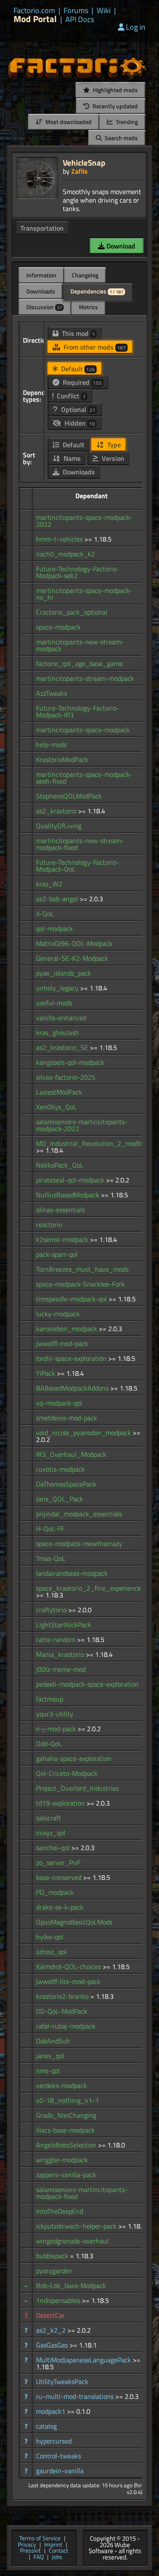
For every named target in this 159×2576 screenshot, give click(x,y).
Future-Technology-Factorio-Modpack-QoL (78, 866)
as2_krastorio (57, 811)
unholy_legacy (58, 988)
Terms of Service (40, 2539)
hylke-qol (50, 1937)
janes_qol (50, 2056)
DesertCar (50, 2315)
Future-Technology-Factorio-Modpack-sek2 (78, 572)
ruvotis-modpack (60, 1469)
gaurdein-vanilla (60, 2471)
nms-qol (48, 2071)
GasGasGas (53, 2345)
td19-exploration (61, 1803)
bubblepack (53, 2256)
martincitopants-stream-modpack (85, 678)
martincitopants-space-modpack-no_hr (84, 594)
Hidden (79, 423)
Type (113, 445)
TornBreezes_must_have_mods (82, 1269)
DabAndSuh (53, 2041)
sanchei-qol (54, 1848)
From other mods (94, 347)
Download (120, 246)
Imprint (53, 2545)
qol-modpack (54, 928)
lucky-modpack (58, 1314)
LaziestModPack (59, 1092)
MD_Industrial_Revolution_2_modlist (91, 1143)
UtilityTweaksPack (62, 2381)
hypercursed (54, 2441)
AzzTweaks (52, 693)
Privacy (27, 2545)
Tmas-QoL (51, 1558)
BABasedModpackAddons (73, 1388)
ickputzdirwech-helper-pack (77, 2226)
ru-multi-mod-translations (76, 2396)
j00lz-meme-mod (61, 1669)
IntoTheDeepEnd (60, 2211)
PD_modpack (55, 1892)
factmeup (50, 1699)
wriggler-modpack (62, 2160)
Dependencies (97, 291)
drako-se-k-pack (60, 1907)
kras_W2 (49, 884)
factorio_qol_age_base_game (79, 663)
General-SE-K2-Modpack (72, 958)
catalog (46, 2426)
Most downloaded (68, 122)
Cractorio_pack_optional (72, 612)
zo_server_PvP (58, 1862)
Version (112, 458)
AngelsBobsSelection (67, 2145)
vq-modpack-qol (59, 1403)
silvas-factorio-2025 (66, 1077)
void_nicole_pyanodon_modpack (84, 1433)
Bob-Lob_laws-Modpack (71, 2285)
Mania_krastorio (61, 1654)
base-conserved (60, 1877)
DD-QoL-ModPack (62, 2011)
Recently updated (114, 106)
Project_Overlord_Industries (77, 1788)
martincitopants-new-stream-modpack (80, 645)
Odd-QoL (49, 1744)
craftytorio (52, 1610)
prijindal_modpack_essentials (79, 1514)
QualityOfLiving (59, 826)
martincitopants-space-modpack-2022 (84, 521)
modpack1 (52, 2411)
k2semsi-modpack (63, 1239)
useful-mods (54, 1003)
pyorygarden (54, 2271)
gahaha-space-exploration (74, 1758)
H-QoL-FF (50, 1529)
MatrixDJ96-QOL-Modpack (74, 943)
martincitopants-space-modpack (83, 730)
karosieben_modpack (67, 1329)
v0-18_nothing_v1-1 (67, 2100)
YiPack (46, 1373)
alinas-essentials (60, 1210)
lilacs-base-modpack (66, 2130)
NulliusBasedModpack (68, 1195)
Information (41, 275)
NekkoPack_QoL (60, 1165)
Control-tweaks (59, 2456)
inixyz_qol (51, 1833)
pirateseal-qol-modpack (71, 1180)
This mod (78, 333)
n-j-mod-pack (57, 1729)
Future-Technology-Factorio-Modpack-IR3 (78, 711)
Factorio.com (34, 11)
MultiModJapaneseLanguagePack (84, 2360)
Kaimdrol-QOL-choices (69, 1967)
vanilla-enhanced (61, 1018)
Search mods (121, 138)
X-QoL (45, 914)
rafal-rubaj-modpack (66, 2026)
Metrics (88, 307)
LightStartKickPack (64, 1625)
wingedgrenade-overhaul (72, 2241)
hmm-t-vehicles (60, 539)
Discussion (44, 307)
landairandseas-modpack (72, 1573)
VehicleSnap (84, 162)
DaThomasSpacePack (66, 1484)
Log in (136, 27)
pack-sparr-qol (57, 1254)
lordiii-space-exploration (72, 1358)
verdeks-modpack (61, 2085)
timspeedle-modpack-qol (72, 1299)
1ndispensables (59, 2300)
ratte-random (57, 1639)
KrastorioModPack (62, 759)
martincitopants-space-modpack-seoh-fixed (84, 778)
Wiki (104, 11)
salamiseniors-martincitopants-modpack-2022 (82, 1125)
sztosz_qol (51, 1952)
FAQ (39, 2558)
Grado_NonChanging (66, 2115)
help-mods (51, 745)
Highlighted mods (115, 90)
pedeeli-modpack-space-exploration (87, 1684)
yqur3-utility (55, 1714)
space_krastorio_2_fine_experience (88, 1588)
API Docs (80, 20)
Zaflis (79, 171)
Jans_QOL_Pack (60, 1499)
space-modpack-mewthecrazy (79, 1543)
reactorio (49, 1225)
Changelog (85, 275)
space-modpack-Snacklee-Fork (80, 1284)
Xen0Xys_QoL (56, 1107)
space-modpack (58, 627)
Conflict (70, 396)
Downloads (41, 291)
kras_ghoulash (57, 1033)
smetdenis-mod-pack (67, 1418)
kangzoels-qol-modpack (70, 1062)
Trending (126, 122)
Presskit (30, 2551)
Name (71, 458)
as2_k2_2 (52, 2330)
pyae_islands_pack (64, 973)
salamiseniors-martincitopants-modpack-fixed (82, 2193)
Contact (59, 2551)
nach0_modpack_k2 (66, 554)
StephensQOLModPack (69, 796)
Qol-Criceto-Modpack (67, 1773)
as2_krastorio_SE (63, 1047)
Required (81, 382)
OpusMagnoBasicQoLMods (74, 1922)
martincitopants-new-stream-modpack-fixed (80, 844)
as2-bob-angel (58, 899)
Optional (77, 409)
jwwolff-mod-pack (62, 1343)
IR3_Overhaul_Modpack (71, 1454)
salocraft (49, 1818)
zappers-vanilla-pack (66, 2175)
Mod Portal (35, 19)
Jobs (57, 2558)
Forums (76, 11)
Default (77, 369)
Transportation (42, 228)
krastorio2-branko (63, 1996)
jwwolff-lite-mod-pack (68, 1981)
